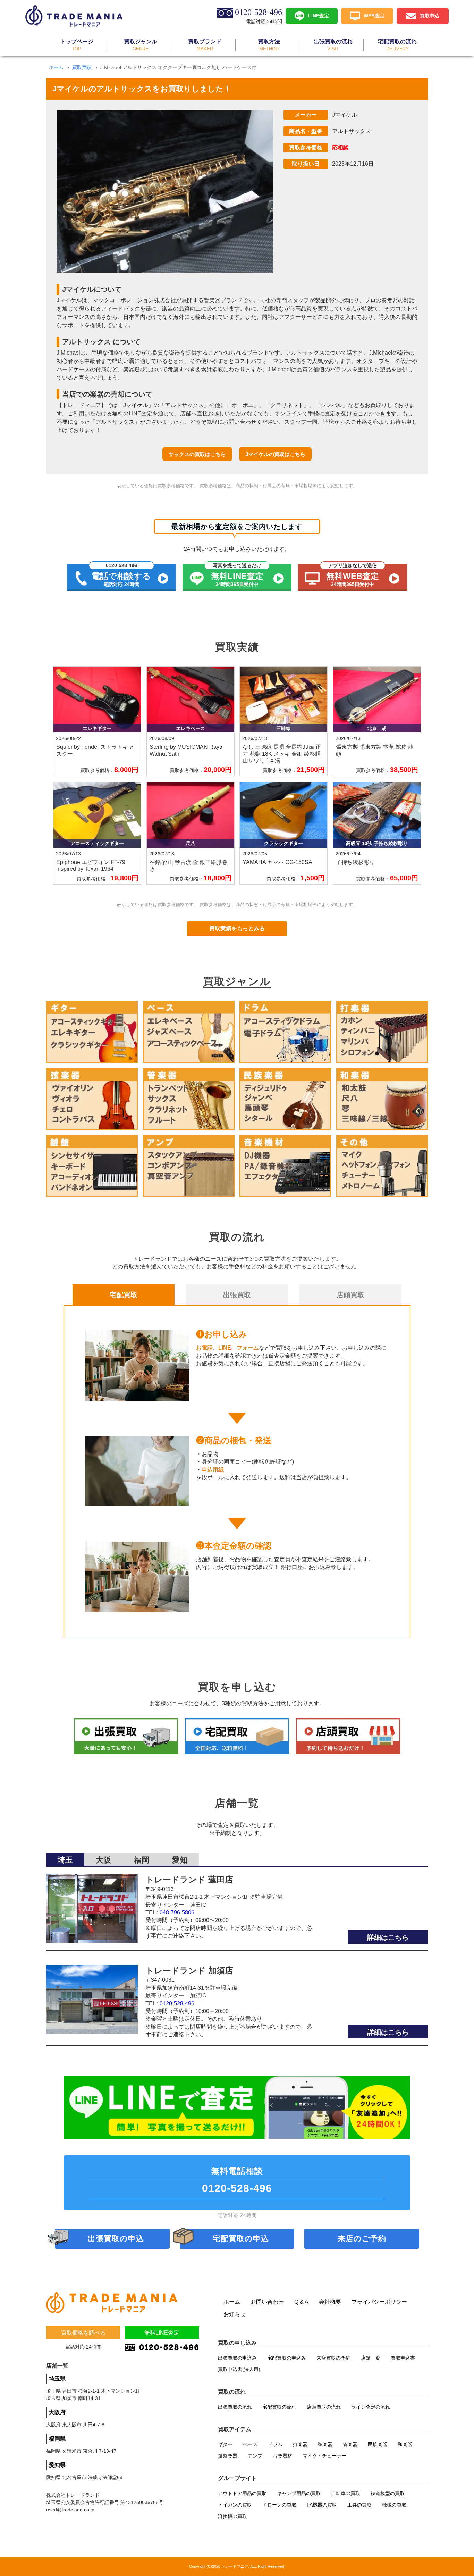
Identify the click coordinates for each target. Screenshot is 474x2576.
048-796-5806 (177, 1912)
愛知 (180, 1860)
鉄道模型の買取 (388, 2493)
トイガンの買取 (235, 2505)
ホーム (56, 67)
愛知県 (57, 2465)
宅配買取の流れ (279, 2407)
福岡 (142, 1860)
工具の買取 (359, 2505)
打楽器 (300, 2444)
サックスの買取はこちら (197, 454)
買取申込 (430, 15)
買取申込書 (403, 2358)
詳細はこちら (388, 1937)
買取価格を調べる (83, 2333)
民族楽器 (378, 2444)
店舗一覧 (371, 2358)
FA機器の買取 (322, 2505)
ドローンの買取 (279, 2505)
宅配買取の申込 (241, 2239)
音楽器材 (282, 2456)
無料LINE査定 (162, 2333)
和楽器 (405, 2444)
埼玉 (65, 1860)
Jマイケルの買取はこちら (275, 454)
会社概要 (330, 2302)
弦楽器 (325, 2444)
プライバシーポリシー (379, 2302)
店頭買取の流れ (324, 2407)
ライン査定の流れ (371, 2407)
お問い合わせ (267, 2302)
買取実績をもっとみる (237, 929)
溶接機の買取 (232, 2516)
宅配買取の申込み (287, 2358)
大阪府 (57, 2412)
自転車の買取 (346, 2493)
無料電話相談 (237, 2180)
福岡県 (57, 2439)
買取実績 (82, 67)
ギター (225, 2444)
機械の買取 (394, 2505)
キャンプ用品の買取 (299, 2493)
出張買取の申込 (116, 2239)
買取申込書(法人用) (239, 2369)
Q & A (301, 2302)
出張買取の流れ (235, 2407)
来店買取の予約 (333, 2358)
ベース (250, 2444)
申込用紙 (213, 1470)
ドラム (275, 2444)
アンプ (255, 2456)
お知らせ (235, 2314)
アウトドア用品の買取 (242, 2493)
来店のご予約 (362, 2239)
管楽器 (350, 2444)
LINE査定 (319, 15)
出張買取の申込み (237, 2358)
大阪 (103, 1860)
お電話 (204, 1348)
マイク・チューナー (324, 2456)
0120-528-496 (177, 2003)
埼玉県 (57, 2379)
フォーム (248, 1348)
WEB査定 (374, 15)
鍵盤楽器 (228, 2456)
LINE (225, 1348)
